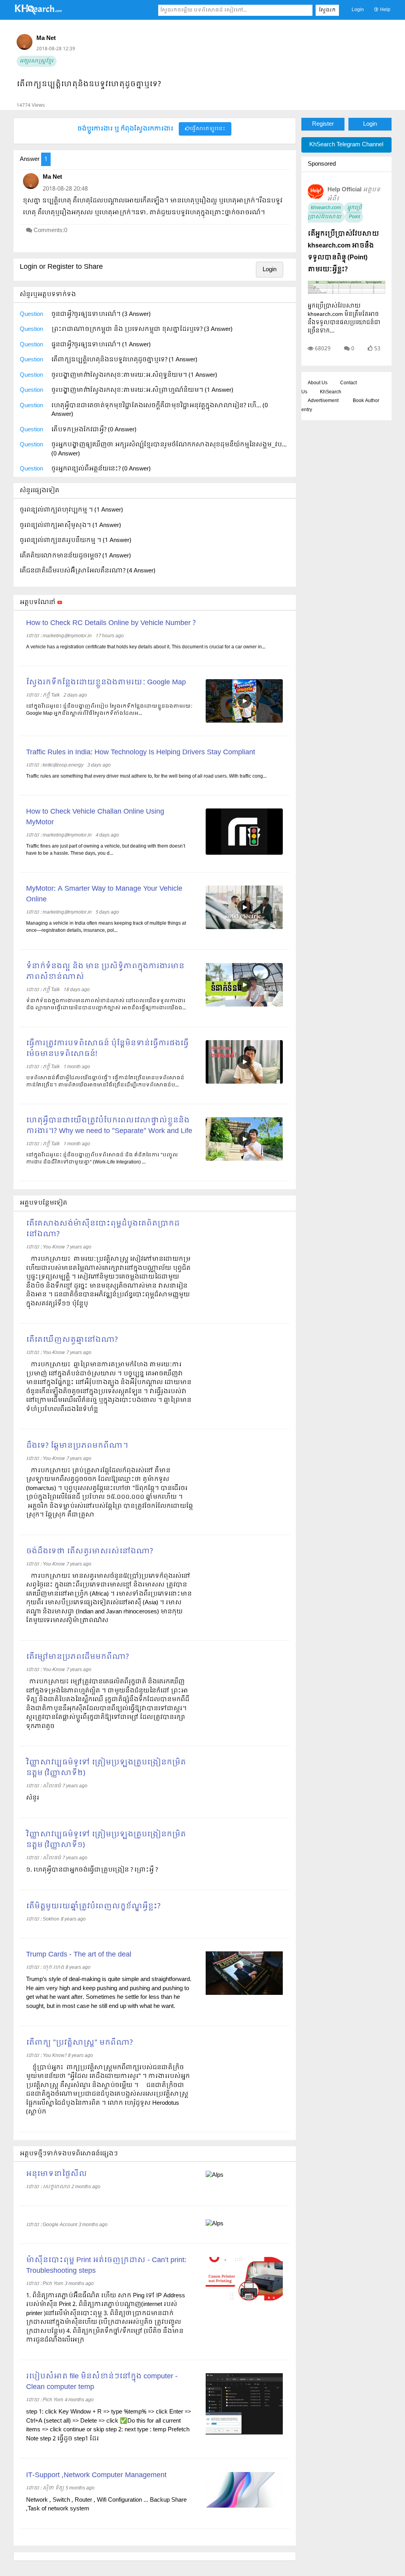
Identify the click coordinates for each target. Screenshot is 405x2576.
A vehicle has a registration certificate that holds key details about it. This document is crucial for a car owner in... (146, 647)
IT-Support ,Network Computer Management (96, 2475)
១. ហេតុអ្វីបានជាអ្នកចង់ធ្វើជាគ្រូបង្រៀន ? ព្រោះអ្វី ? (92, 1870)
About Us (318, 383)
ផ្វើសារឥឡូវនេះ (207, 129)
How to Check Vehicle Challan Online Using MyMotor (95, 817)
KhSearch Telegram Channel (346, 145)
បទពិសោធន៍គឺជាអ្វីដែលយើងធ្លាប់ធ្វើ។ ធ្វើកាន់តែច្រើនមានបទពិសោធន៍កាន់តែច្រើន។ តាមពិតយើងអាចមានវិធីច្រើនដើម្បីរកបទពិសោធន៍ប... (105, 1082)
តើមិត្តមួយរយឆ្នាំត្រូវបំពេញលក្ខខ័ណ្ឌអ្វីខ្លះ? (93, 1907)
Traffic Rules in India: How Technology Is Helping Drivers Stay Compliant (141, 753)
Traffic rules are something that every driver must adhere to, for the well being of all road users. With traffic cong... (146, 776)
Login (358, 10)
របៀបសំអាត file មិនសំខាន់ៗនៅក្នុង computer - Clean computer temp (102, 2382)
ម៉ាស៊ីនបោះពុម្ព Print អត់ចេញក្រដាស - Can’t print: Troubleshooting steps (106, 2266)
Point (354, 217)
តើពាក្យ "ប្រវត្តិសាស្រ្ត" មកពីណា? (79, 2043)
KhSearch (331, 392)
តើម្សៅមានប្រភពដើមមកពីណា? (78, 1657)
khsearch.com (326, 208)
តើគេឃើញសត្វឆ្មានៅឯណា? (72, 1340)
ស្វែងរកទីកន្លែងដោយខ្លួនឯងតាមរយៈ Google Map (106, 683)
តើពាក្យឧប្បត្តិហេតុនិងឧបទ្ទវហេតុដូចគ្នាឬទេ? (89, 84)
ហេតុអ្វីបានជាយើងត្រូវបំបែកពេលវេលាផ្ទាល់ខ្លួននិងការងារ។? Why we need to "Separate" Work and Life (109, 1126)
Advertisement (323, 401)
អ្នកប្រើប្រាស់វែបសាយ (335, 212)
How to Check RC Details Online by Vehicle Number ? (111, 623)
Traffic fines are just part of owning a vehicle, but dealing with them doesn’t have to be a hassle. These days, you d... (106, 850)
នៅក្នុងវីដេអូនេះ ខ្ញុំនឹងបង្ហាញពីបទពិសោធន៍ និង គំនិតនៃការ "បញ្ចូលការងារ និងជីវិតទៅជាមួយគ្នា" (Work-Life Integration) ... (102, 1159)
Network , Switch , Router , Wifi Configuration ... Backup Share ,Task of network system (106, 2505)
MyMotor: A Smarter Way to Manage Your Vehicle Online (104, 894)
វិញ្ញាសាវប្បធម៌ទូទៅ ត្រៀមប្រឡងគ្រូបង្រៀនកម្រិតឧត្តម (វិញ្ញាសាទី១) (106, 1840)
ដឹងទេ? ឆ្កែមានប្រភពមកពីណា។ (77, 1446)
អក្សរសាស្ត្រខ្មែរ (37, 61)
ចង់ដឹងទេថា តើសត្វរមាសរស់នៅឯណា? (90, 1551)
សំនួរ (33, 1798)
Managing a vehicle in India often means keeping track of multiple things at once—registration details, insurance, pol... (106, 927)
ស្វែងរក (327, 10)
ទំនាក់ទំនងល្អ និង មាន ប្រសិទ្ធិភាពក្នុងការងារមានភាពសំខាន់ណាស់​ (105, 972)
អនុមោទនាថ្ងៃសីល (57, 2174)
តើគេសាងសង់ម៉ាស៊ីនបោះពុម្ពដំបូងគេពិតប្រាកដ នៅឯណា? (103, 1229)
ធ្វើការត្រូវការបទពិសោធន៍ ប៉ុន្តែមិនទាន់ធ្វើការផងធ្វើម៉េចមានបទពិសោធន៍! (107, 1049)
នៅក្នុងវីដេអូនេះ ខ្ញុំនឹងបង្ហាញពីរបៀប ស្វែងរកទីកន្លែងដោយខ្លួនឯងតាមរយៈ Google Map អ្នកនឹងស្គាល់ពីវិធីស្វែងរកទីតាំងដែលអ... (109, 710)
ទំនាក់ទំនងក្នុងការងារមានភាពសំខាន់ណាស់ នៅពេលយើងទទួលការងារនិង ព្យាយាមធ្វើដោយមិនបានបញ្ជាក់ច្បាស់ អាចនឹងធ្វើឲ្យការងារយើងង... (106, 1005)
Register (323, 124)
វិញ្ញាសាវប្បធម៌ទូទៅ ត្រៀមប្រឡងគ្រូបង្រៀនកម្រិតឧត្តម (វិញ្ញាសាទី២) (106, 1768)
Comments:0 (50, 230)
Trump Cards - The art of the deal (79, 1955)
